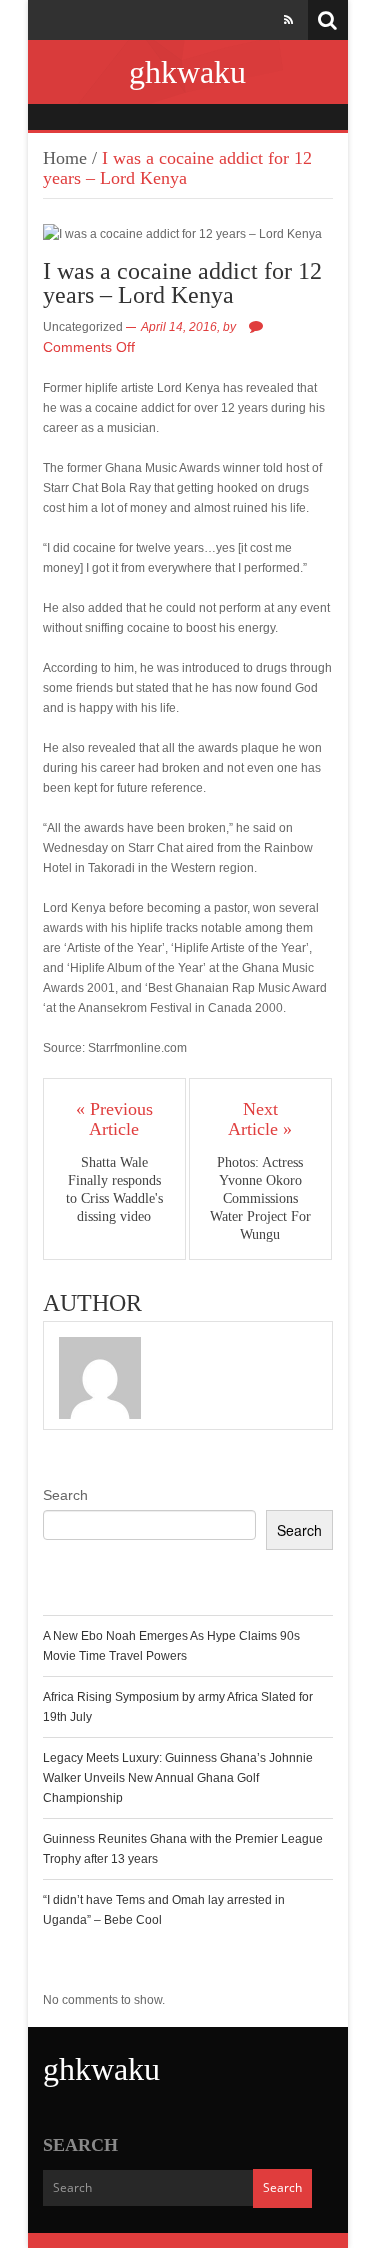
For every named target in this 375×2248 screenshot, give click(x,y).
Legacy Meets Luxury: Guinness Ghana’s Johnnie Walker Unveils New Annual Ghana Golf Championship (178, 1778)
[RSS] (288, 20)
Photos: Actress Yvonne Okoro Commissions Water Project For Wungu (260, 1198)
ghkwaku (187, 72)
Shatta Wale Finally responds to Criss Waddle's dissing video (114, 1189)
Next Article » (260, 1119)
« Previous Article (114, 1119)
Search (65, 1495)
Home (65, 158)
